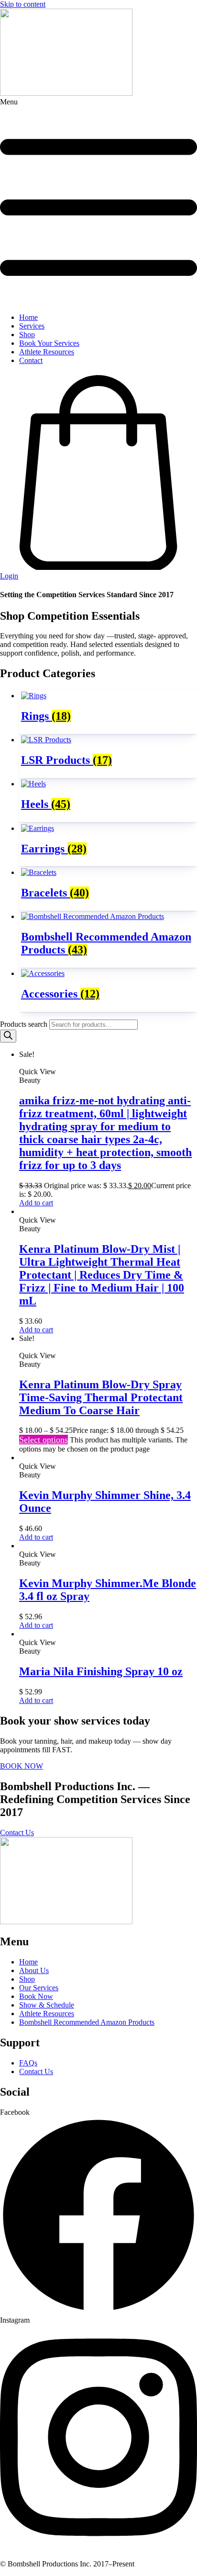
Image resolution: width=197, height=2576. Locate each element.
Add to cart (36, 1203)
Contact (31, 360)
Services (32, 326)
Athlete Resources (47, 352)
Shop (27, 335)
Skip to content (23, 4)
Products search (25, 1024)
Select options (44, 1440)
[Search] (8, 1036)
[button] (98, 202)
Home (28, 317)
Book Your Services (49, 343)
